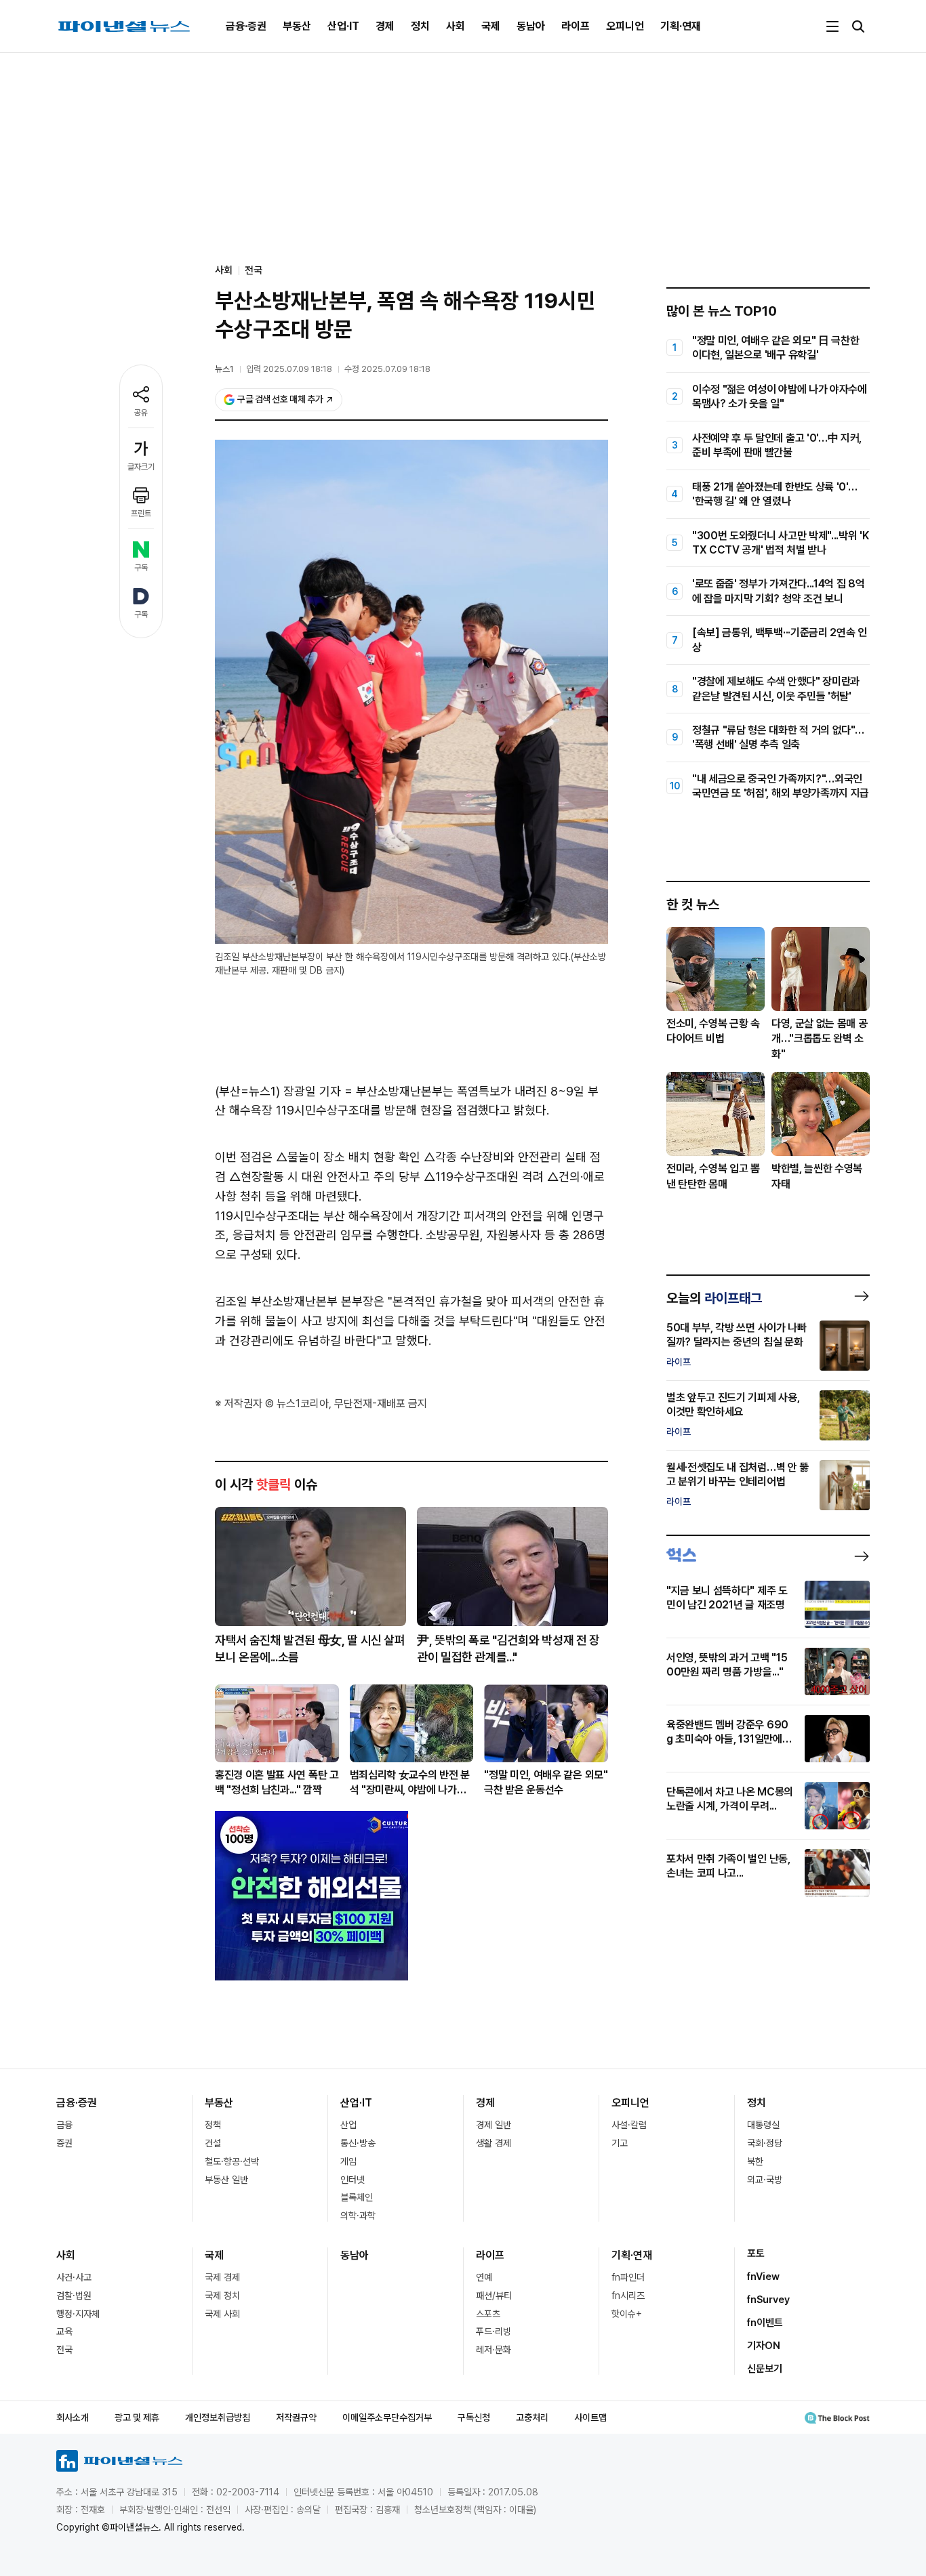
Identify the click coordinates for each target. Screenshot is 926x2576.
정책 (213, 2125)
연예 (484, 2277)
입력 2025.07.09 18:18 (289, 369)
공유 (141, 413)
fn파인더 (628, 2277)
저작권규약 (296, 2417)
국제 (491, 26)
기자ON (764, 2346)
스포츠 (488, 2314)
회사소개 (73, 2417)
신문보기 (765, 2369)
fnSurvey (768, 2300)
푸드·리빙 (494, 2331)
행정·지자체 (78, 2314)
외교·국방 (765, 2180)
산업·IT (343, 26)
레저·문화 (494, 2350)
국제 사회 (222, 2314)
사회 (456, 26)
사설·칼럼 (629, 2125)
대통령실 (763, 2125)
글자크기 (141, 467)
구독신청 (474, 2417)
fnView (763, 2277)
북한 (755, 2161)
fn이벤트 (765, 2323)
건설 (213, 2143)
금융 (64, 2125)
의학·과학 (358, 2216)
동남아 (531, 26)
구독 (141, 568)
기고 (620, 2143)
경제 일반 (494, 2125)
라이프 (576, 26)
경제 (385, 26)
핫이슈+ (627, 2314)
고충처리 (532, 2417)
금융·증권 (246, 26)
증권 (64, 2143)
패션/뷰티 (494, 2295)
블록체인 (357, 2197)
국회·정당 (765, 2143)
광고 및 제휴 (137, 2417)
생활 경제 (494, 2143)
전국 (254, 270)
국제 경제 (222, 2277)
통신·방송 (358, 2143)
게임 (348, 2161)
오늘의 (714, 1298)
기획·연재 (681, 26)
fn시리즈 (628, 2295)
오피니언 (625, 26)
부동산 (297, 26)
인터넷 (353, 2180)
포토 (756, 2253)
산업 (348, 2125)
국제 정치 (222, 2295)
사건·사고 (74, 2277)
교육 (64, 2331)
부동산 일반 (226, 2180)
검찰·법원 (74, 2295)
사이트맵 (590, 2417)
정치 (420, 26)
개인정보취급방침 (218, 2417)
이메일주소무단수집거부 (387, 2417)
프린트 (141, 514)
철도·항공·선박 (232, 2161)
